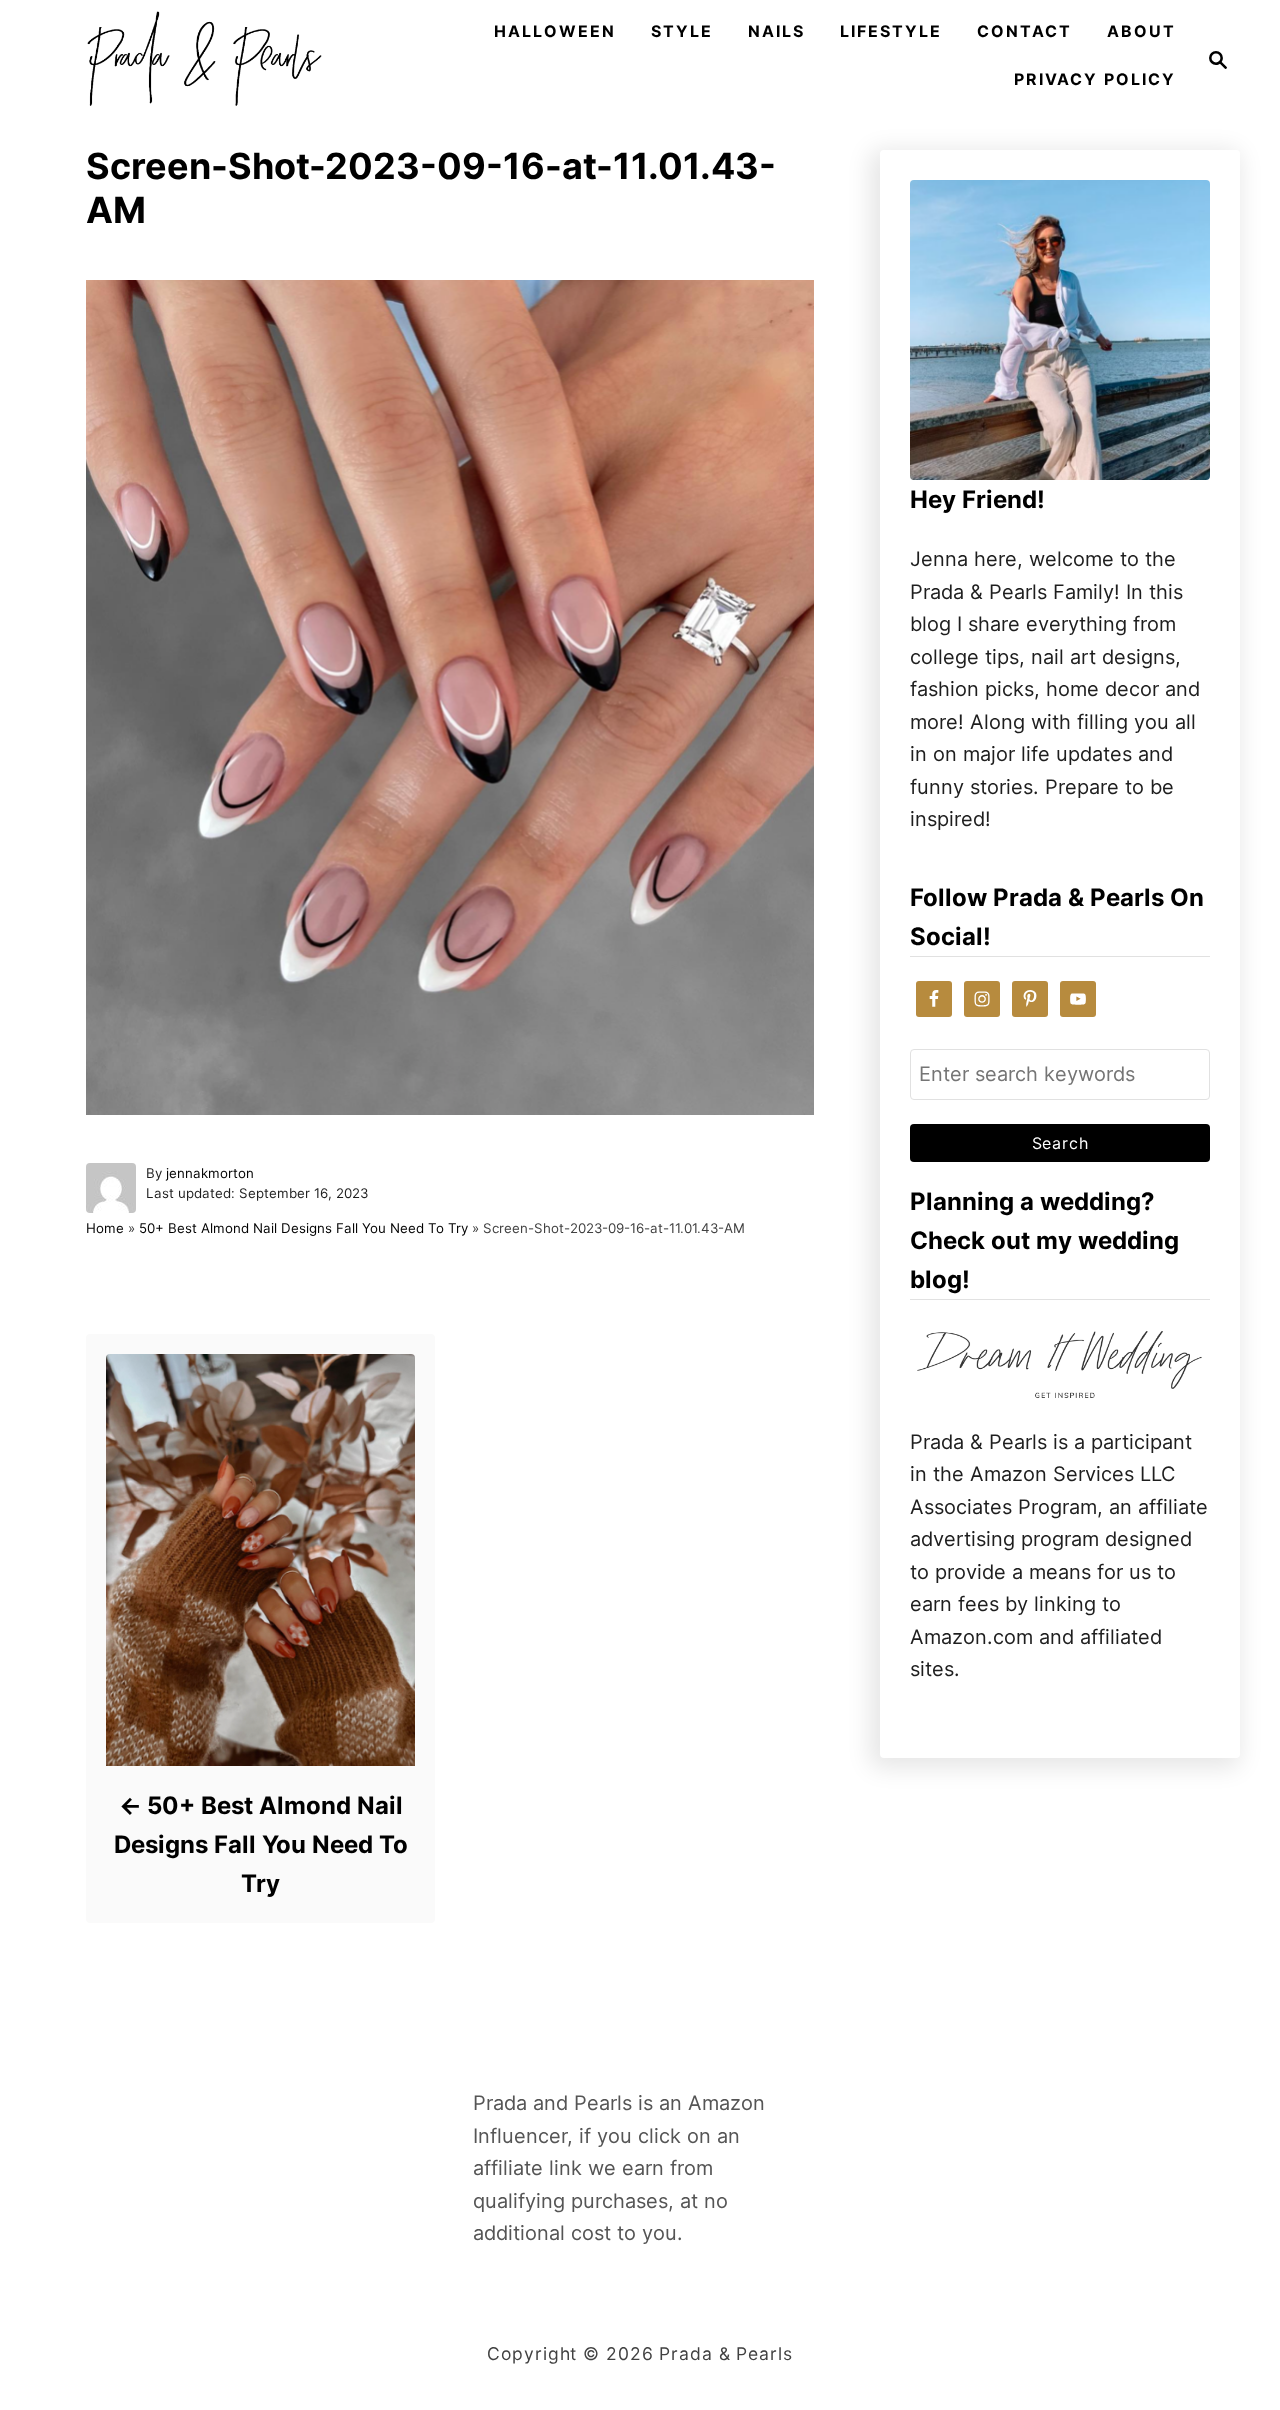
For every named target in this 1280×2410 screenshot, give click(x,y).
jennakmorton (210, 1173)
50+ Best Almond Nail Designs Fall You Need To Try (303, 1228)
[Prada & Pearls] (198, 60)
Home (105, 1228)
